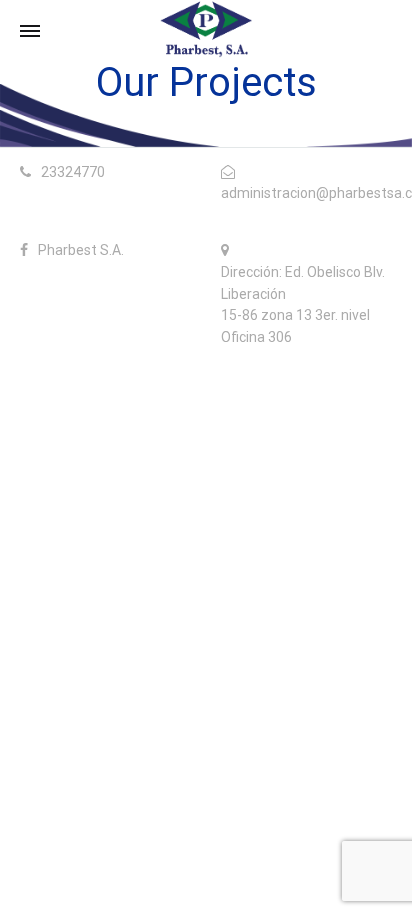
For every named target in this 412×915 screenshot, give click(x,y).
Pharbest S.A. (81, 250)
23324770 (73, 172)
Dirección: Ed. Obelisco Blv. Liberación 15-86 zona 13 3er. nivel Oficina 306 (303, 304)
